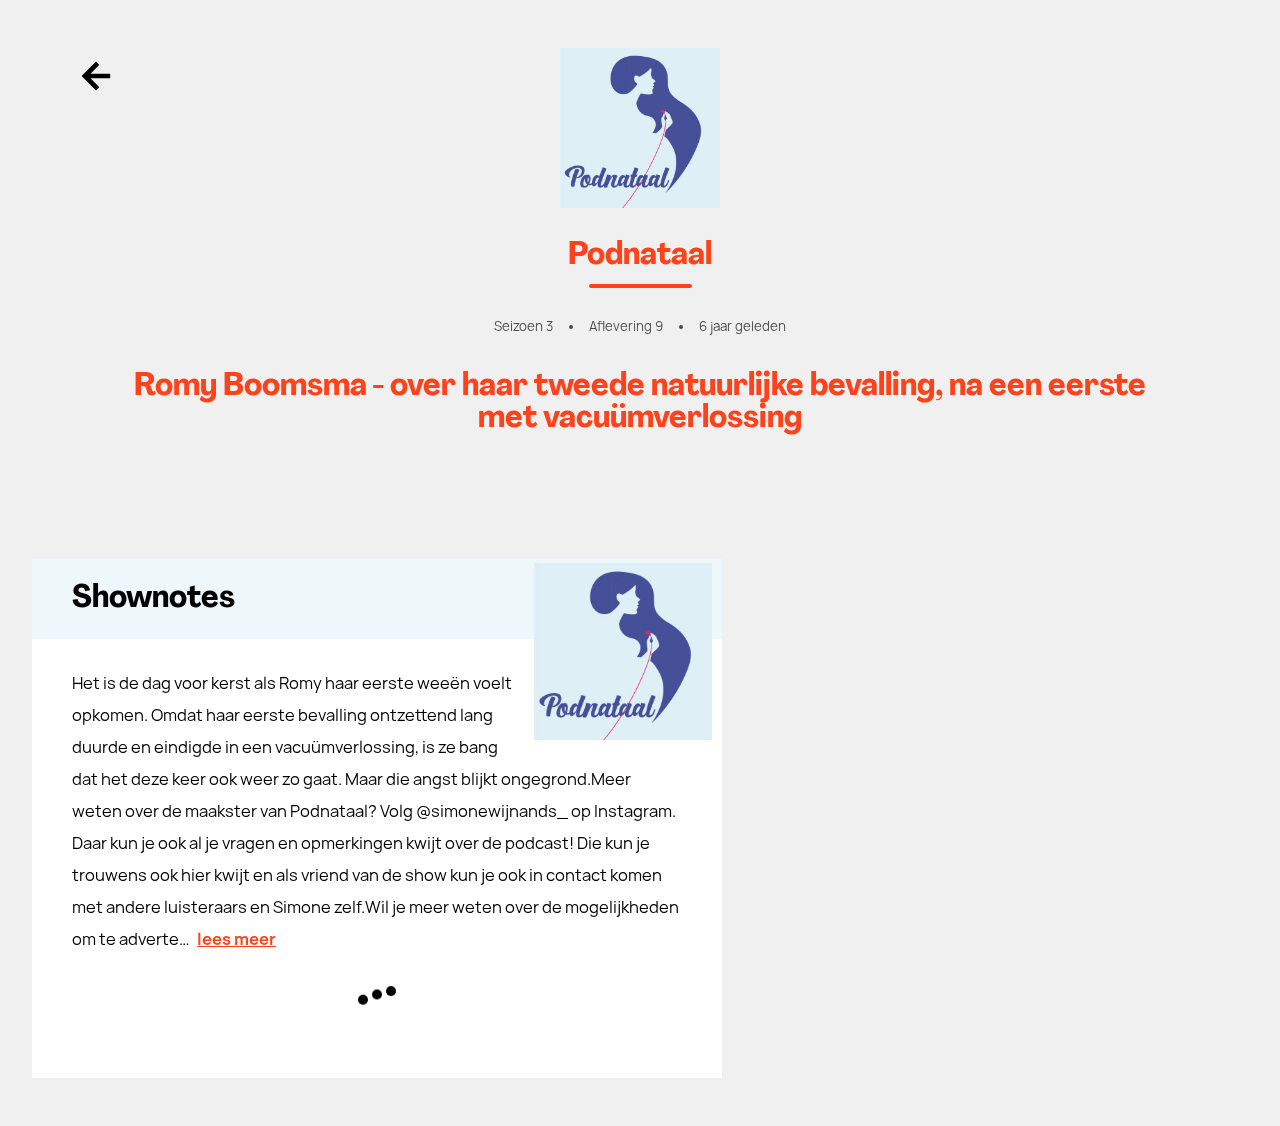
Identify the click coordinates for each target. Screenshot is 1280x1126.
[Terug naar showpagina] (640, 128)
